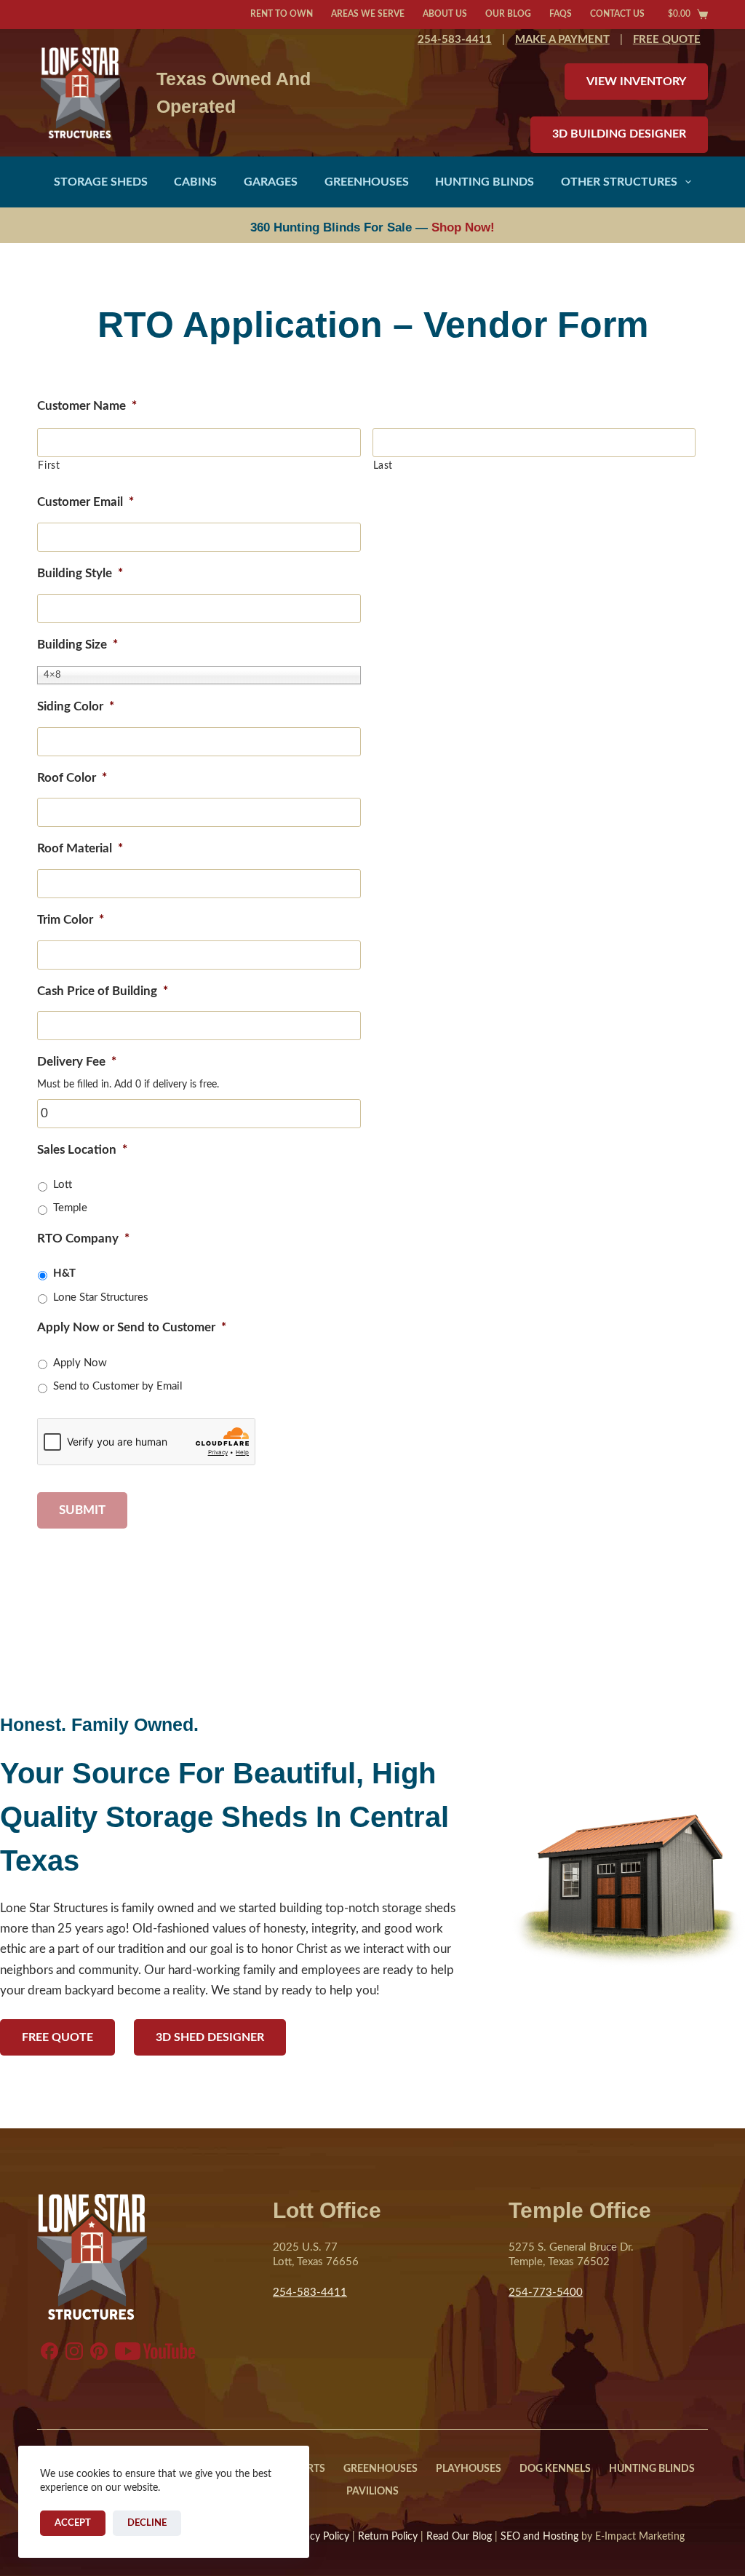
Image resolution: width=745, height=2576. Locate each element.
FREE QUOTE (667, 40)
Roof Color (72, 778)
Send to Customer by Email (118, 1386)
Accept (73, 2523)
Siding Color (76, 706)
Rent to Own (282, 14)
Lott (63, 1185)
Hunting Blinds (485, 182)
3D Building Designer (619, 134)
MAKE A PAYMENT (562, 40)
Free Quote (57, 2037)
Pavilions (372, 2492)
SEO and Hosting (539, 2537)
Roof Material (80, 848)
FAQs (561, 14)
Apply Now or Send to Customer (132, 1327)
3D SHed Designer (210, 2037)
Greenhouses (367, 182)
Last (383, 466)
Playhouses (469, 2469)
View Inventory (636, 82)
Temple (70, 1208)
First (49, 466)
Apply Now (80, 1363)
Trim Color (71, 920)
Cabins (195, 182)
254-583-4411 (455, 40)
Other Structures (619, 182)
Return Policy (388, 2537)
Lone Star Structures (101, 1297)
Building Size (77, 645)
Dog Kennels (555, 2469)
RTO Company (83, 1239)
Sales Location (82, 1150)
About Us (445, 14)
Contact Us (617, 14)
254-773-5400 (546, 2292)
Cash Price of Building (103, 991)
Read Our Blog (459, 2537)
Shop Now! (463, 227)
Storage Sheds (101, 182)
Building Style (80, 573)
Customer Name (87, 406)
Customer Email (85, 502)
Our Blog (508, 14)
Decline (147, 2523)
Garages (271, 182)
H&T (64, 1273)
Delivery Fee (77, 1062)
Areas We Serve (368, 14)
